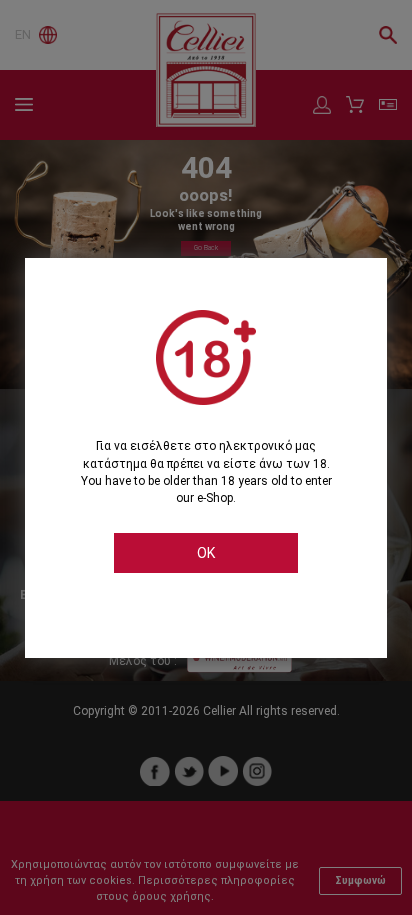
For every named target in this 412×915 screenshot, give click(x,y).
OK (206, 553)
